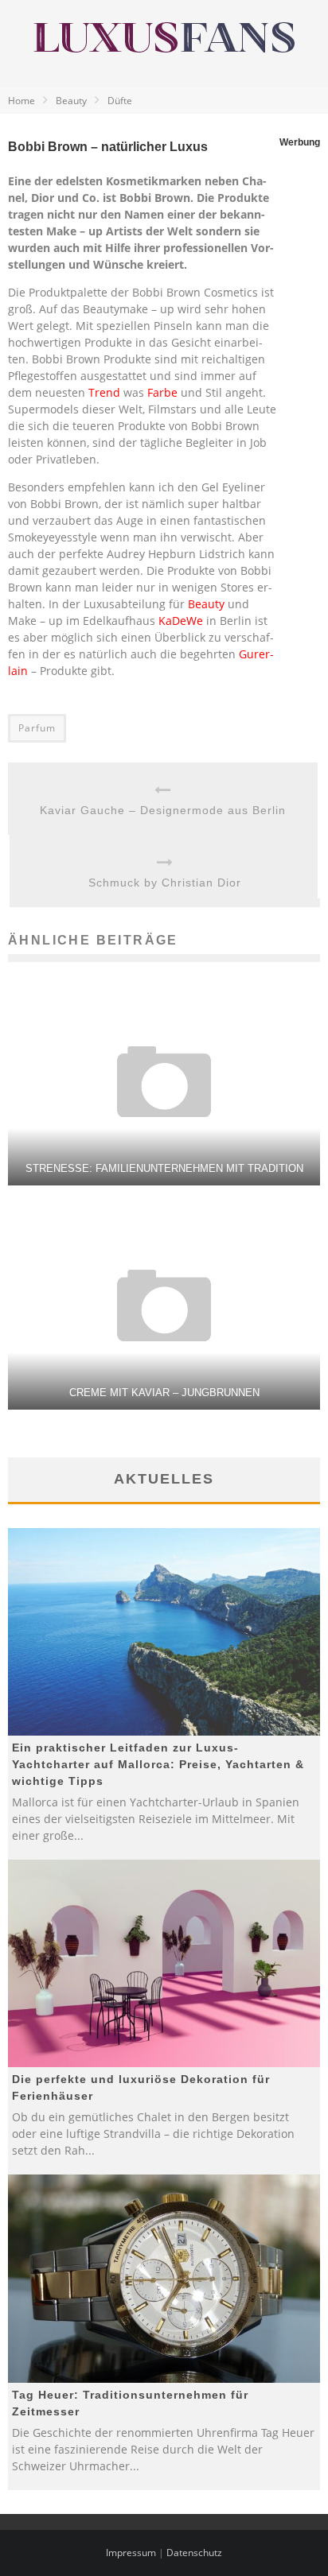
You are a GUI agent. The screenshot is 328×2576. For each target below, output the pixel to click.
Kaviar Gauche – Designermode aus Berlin (163, 810)
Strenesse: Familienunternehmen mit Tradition (164, 1168)
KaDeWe (181, 621)
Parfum (37, 728)
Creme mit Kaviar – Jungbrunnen (164, 1393)
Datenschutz (194, 2553)
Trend (104, 392)
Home (21, 101)
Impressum (131, 2553)
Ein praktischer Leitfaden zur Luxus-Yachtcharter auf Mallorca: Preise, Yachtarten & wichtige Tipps (158, 1764)
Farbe (162, 392)
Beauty (206, 604)
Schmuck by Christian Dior (165, 883)
